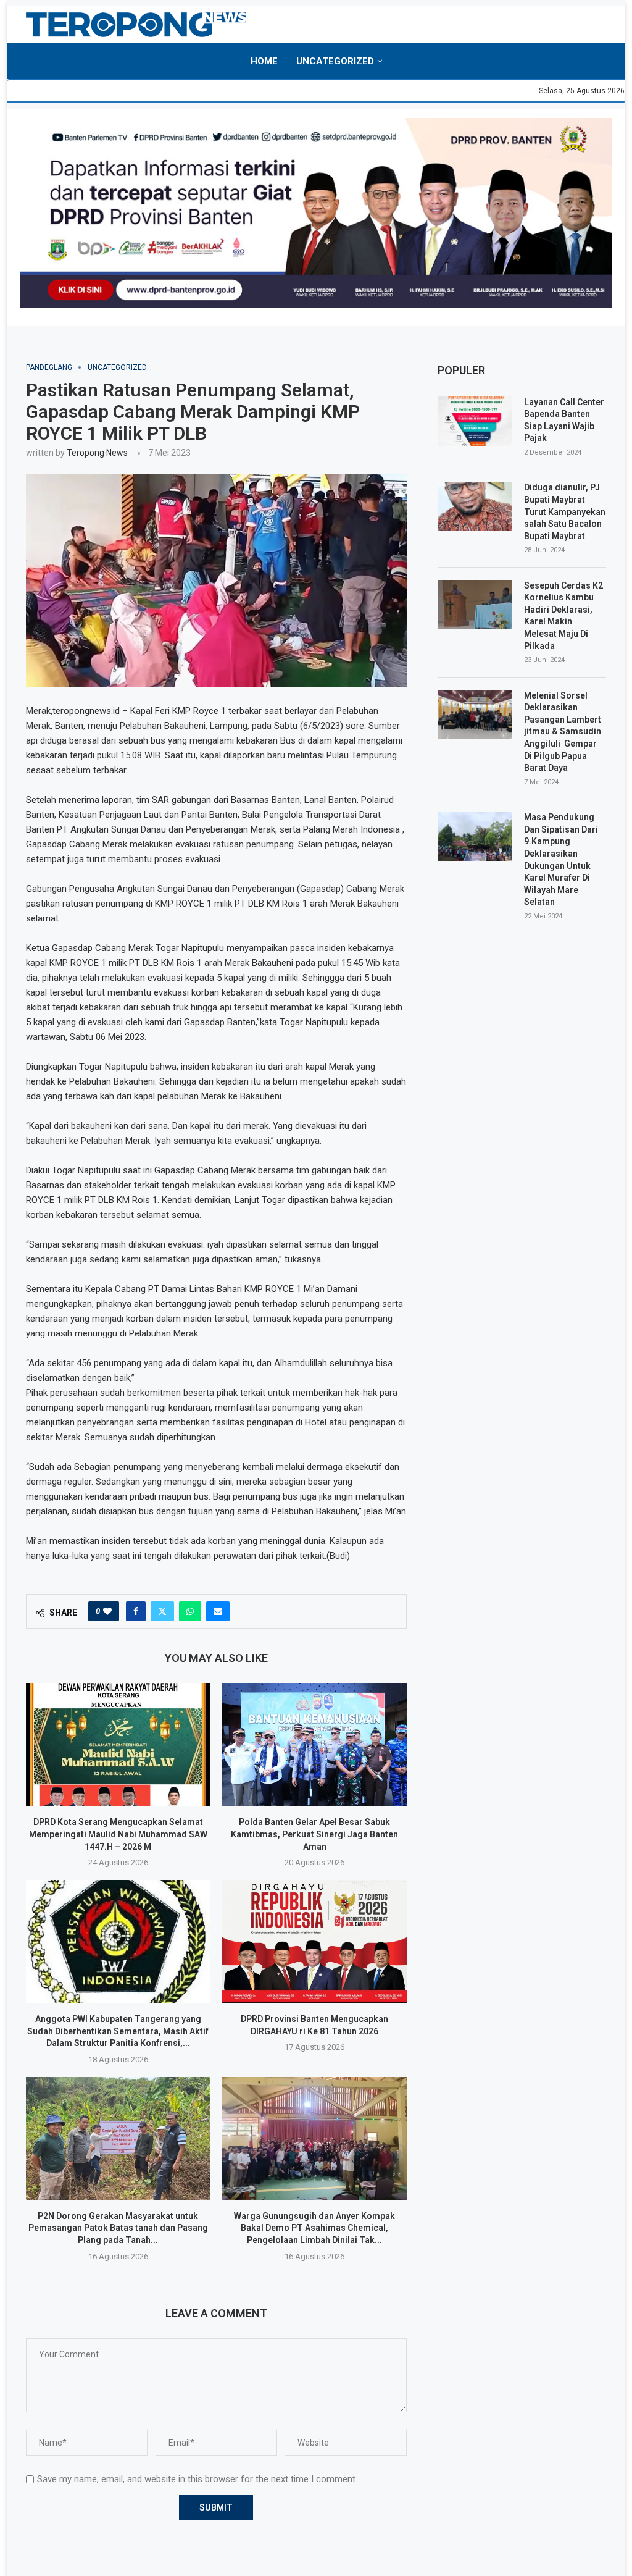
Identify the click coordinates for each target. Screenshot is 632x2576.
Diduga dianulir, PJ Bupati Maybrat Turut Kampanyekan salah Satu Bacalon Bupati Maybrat (565, 511)
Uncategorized (335, 61)
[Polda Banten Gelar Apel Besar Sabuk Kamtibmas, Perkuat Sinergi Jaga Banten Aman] (314, 1744)
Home (264, 61)
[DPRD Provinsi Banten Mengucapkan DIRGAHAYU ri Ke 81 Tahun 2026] (314, 1941)
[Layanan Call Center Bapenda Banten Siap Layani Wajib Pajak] (475, 421)
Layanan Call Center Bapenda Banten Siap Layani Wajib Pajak (564, 420)
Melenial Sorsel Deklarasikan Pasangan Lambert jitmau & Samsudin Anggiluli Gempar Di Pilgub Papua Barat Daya (563, 732)
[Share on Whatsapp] (190, 1611)
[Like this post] (107, 1611)
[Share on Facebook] (136, 1611)
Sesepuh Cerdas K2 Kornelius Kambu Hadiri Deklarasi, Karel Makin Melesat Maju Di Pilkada (563, 616)
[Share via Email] (218, 1611)
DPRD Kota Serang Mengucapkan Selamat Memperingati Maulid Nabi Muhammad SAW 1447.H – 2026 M (118, 1834)
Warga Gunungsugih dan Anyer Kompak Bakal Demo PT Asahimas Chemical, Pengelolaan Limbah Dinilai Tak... (314, 2228)
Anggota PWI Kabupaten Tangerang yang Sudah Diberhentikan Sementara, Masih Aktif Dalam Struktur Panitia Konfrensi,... (118, 2031)
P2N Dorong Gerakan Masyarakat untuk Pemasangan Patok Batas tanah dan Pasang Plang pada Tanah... (118, 2228)
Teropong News (97, 453)
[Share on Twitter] (162, 1611)
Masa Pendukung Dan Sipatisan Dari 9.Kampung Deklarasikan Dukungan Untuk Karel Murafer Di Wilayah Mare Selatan (561, 859)
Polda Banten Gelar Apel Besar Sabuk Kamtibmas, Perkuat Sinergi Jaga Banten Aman (314, 1834)
